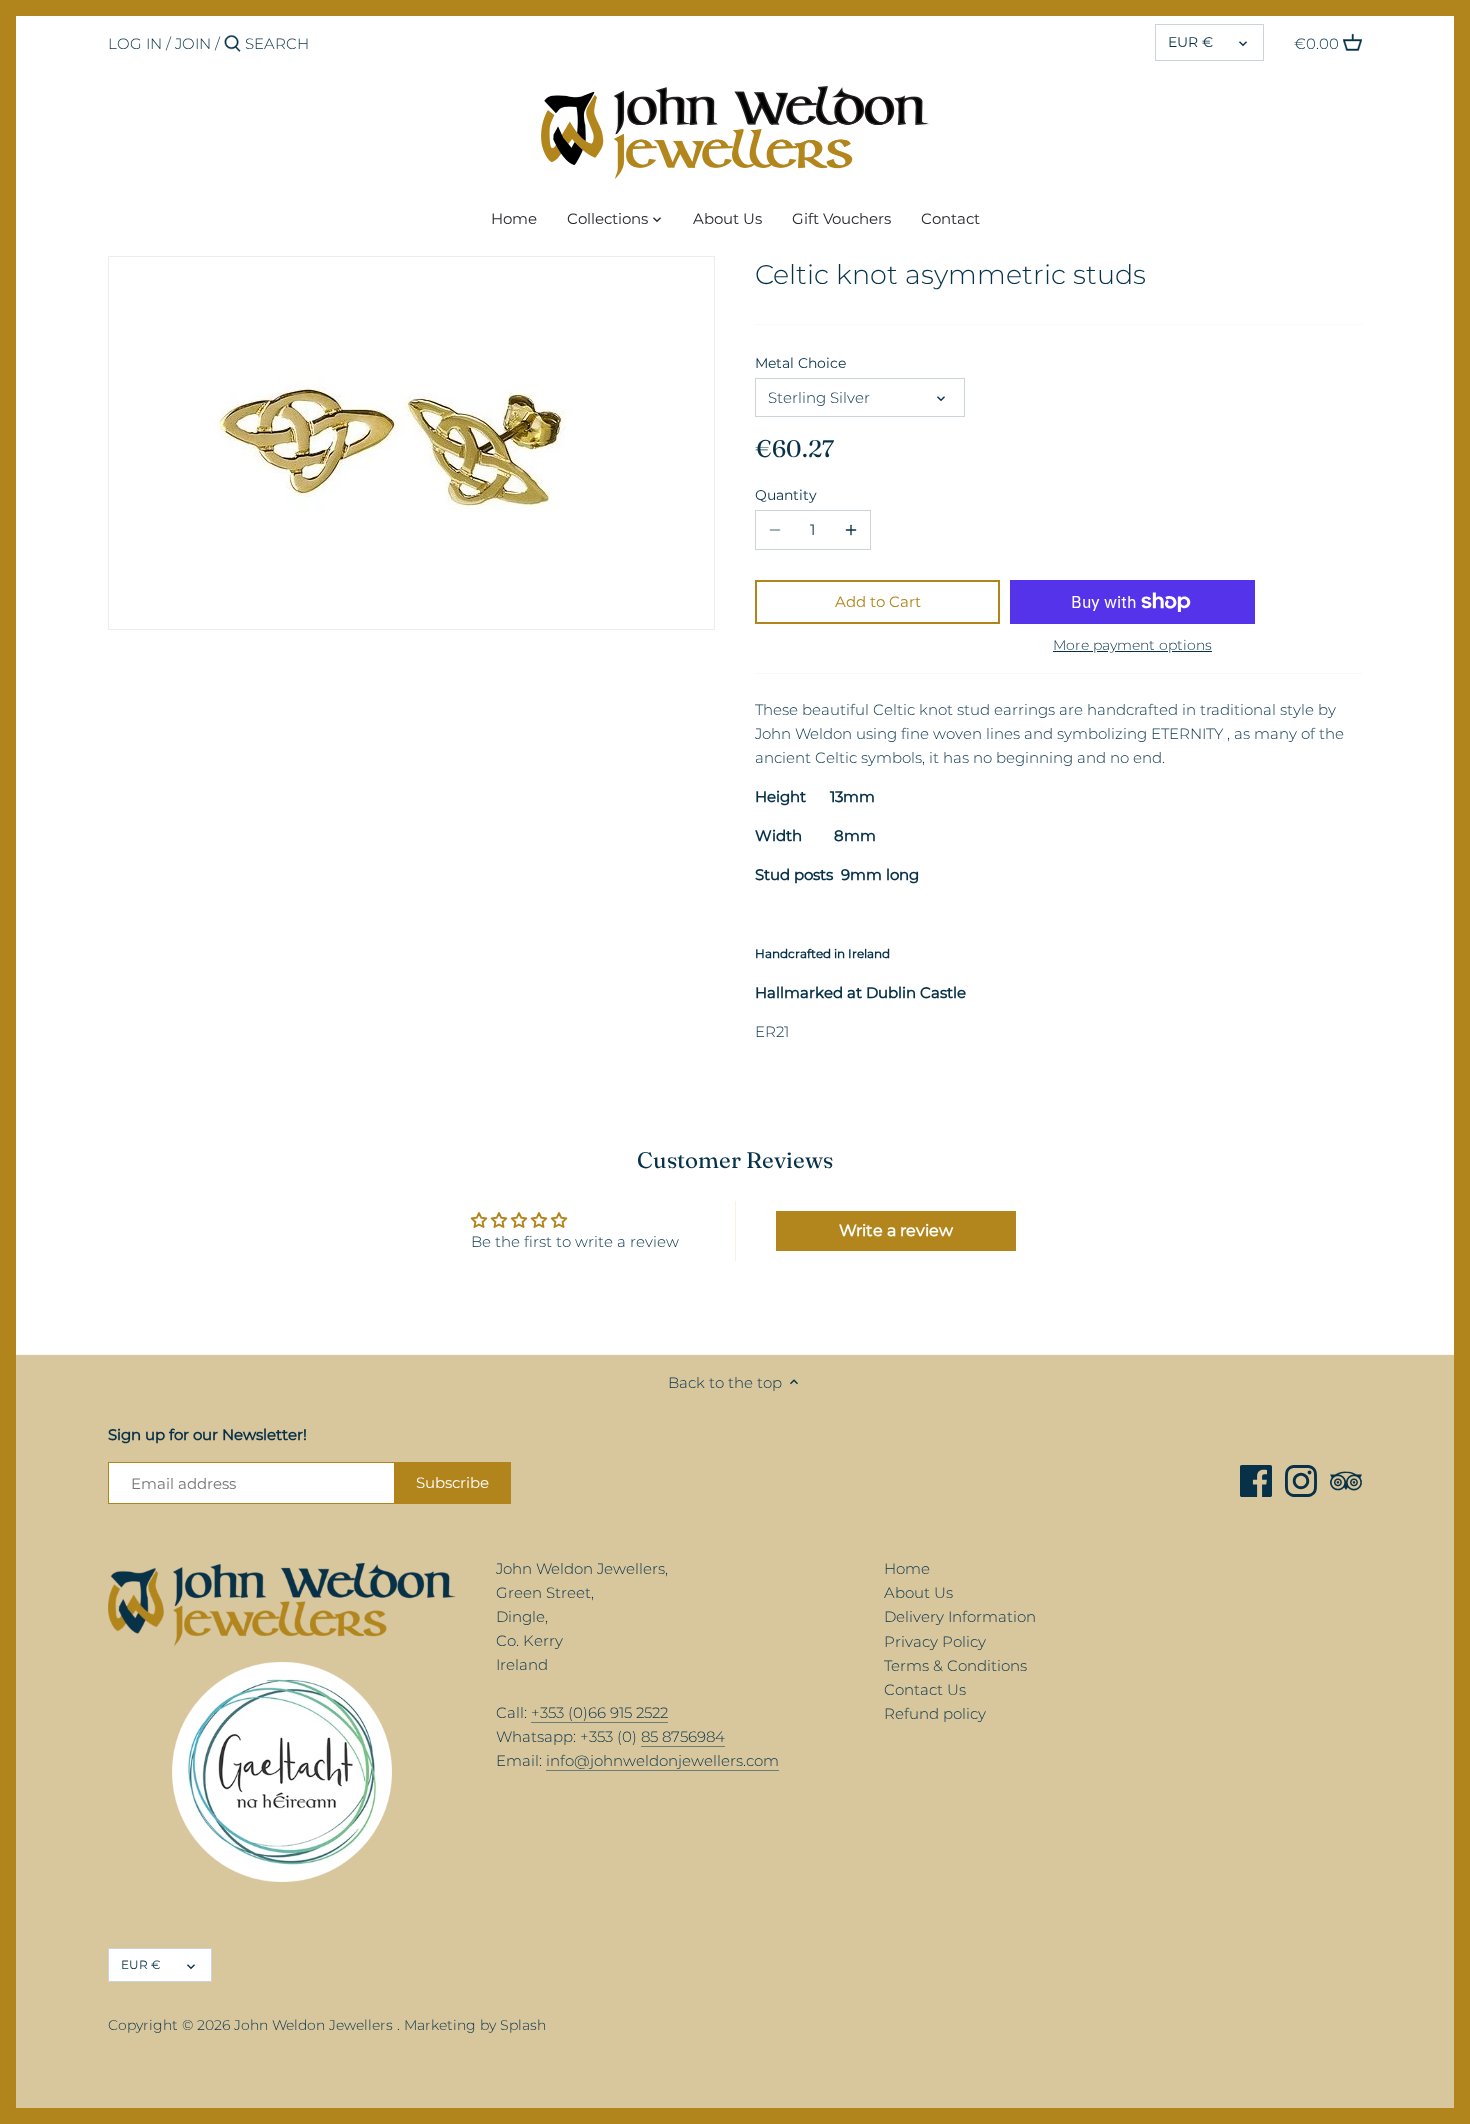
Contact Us (925, 1689)
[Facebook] (1256, 1481)
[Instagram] (1301, 1481)
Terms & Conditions (955, 1665)
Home (907, 1568)
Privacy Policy (935, 1641)
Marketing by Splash (475, 2025)
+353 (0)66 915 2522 (599, 1712)
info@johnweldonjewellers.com (662, 1760)
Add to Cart (878, 601)
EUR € (1190, 42)
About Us (918, 1592)
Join (193, 43)
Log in (135, 43)
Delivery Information (960, 1616)
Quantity (786, 495)
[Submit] (232, 44)
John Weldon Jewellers (313, 2025)
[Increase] (851, 530)
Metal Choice (800, 363)
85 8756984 (683, 1736)
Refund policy (935, 1713)
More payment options (1132, 645)
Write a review (896, 1230)
